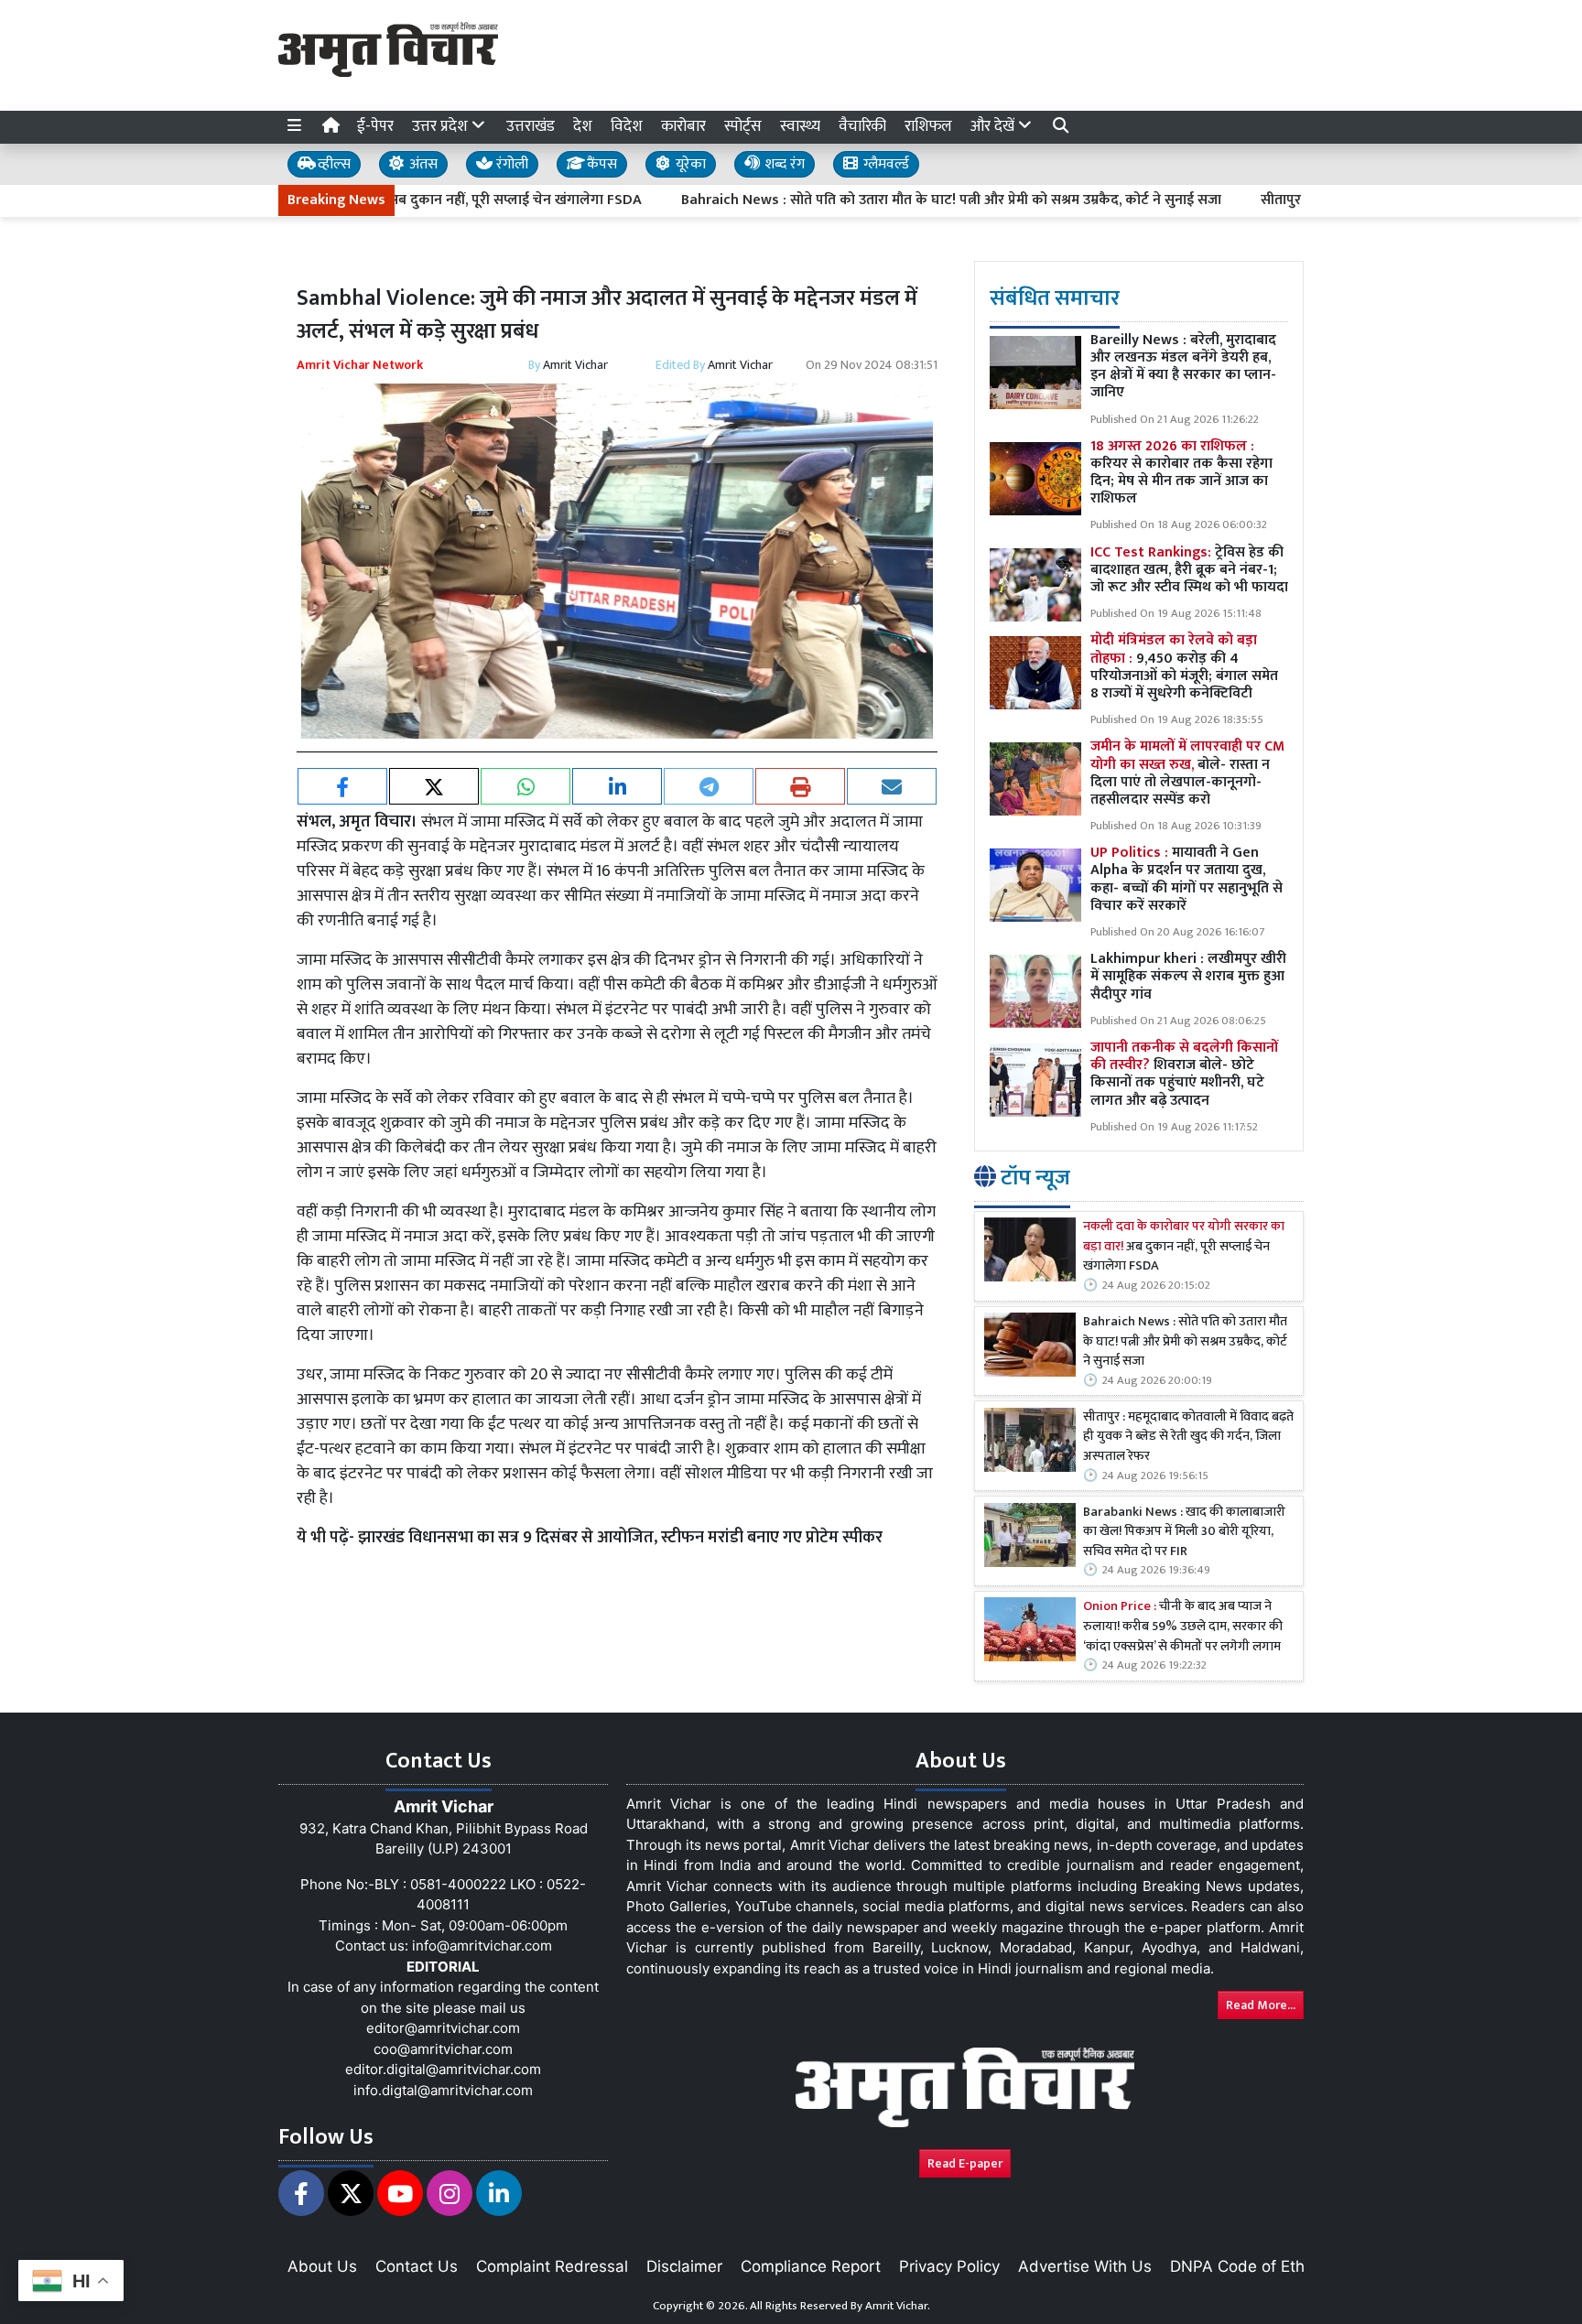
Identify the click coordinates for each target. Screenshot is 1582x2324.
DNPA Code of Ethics (1247, 2266)
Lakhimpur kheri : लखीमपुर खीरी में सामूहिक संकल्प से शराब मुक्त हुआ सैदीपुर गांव (1188, 976)
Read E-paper (965, 2163)
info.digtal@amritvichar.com (443, 2090)
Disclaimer (684, 2266)
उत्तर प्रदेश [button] (442, 126)
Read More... (1261, 2005)
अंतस (422, 164)
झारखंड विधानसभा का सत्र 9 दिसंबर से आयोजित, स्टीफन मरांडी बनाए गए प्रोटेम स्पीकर (620, 1538)
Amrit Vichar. (898, 2306)
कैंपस (600, 164)
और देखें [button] (994, 126)
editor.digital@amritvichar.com (443, 2069)
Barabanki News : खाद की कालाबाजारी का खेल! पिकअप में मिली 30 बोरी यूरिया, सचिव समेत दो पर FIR (1184, 1533)
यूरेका (689, 164)
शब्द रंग (783, 164)
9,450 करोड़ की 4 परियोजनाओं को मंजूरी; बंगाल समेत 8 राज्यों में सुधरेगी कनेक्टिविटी (1184, 667)
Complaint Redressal (552, 2266)
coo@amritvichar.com (443, 2049)
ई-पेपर (375, 126)
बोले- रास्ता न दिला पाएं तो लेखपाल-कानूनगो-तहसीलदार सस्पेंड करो (1187, 773)
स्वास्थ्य (800, 126)
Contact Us (417, 2266)
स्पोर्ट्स (743, 126)
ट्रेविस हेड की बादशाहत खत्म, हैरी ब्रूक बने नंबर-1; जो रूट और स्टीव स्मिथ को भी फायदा (1189, 570)
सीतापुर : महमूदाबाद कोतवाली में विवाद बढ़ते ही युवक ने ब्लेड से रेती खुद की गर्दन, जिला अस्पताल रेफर (1188, 1438)
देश (583, 126)
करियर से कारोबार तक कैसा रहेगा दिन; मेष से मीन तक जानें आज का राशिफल (1181, 473)
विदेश (627, 126)
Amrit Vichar (575, 365)
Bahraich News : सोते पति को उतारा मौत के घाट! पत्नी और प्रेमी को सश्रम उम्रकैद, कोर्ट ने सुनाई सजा (873, 200)
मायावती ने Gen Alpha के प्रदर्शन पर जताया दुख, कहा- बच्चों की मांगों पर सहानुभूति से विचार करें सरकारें (1186, 879)
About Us (322, 2266)
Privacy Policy (949, 2266)
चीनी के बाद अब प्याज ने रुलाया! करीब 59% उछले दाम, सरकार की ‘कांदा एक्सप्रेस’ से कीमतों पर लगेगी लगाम (1183, 1627)
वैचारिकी (862, 126)
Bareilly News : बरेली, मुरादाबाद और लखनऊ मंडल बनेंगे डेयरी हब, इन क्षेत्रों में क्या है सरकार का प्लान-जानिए (1183, 367)
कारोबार (683, 126)
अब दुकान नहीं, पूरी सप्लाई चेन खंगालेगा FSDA (1184, 1247)
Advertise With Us (1085, 2266)
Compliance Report (811, 2266)
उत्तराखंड (531, 126)
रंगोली (510, 164)
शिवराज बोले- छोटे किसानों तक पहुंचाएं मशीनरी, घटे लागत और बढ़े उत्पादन (1184, 1074)
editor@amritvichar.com (443, 2028)
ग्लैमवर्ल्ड (884, 164)
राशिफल (928, 126)
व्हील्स (332, 164)
